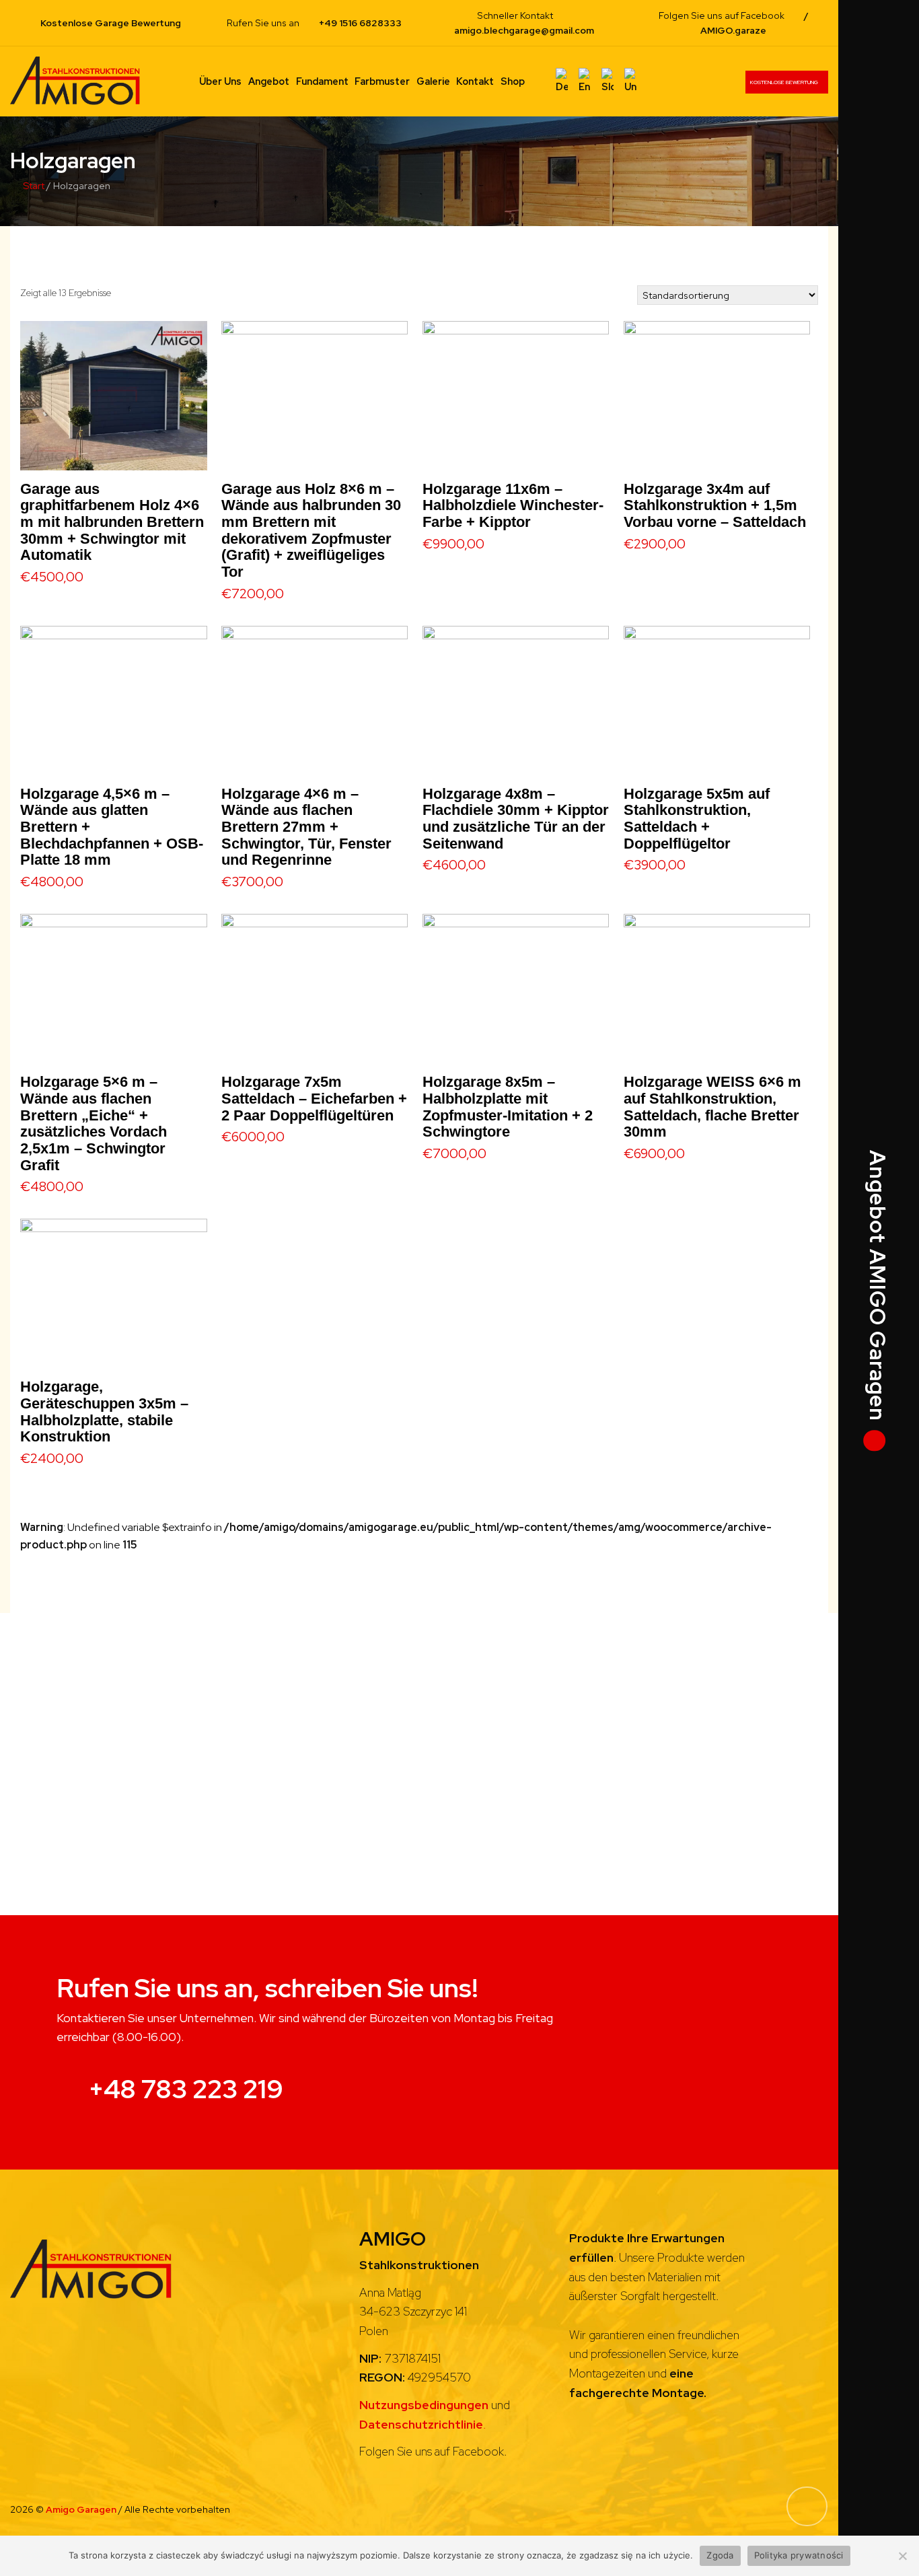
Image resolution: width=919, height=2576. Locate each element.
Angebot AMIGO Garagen (876, 1288)
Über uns (220, 81)
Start (34, 185)
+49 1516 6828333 (360, 23)
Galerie (433, 81)
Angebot (269, 81)
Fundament (322, 81)
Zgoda (720, 2555)
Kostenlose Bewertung (785, 82)
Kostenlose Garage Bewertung (111, 23)
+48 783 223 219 (186, 2089)
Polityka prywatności (799, 2555)
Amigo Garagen (82, 2509)
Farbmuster (382, 81)
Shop (513, 81)
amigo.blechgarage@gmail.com (524, 30)
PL (540, 81)
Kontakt (475, 81)
